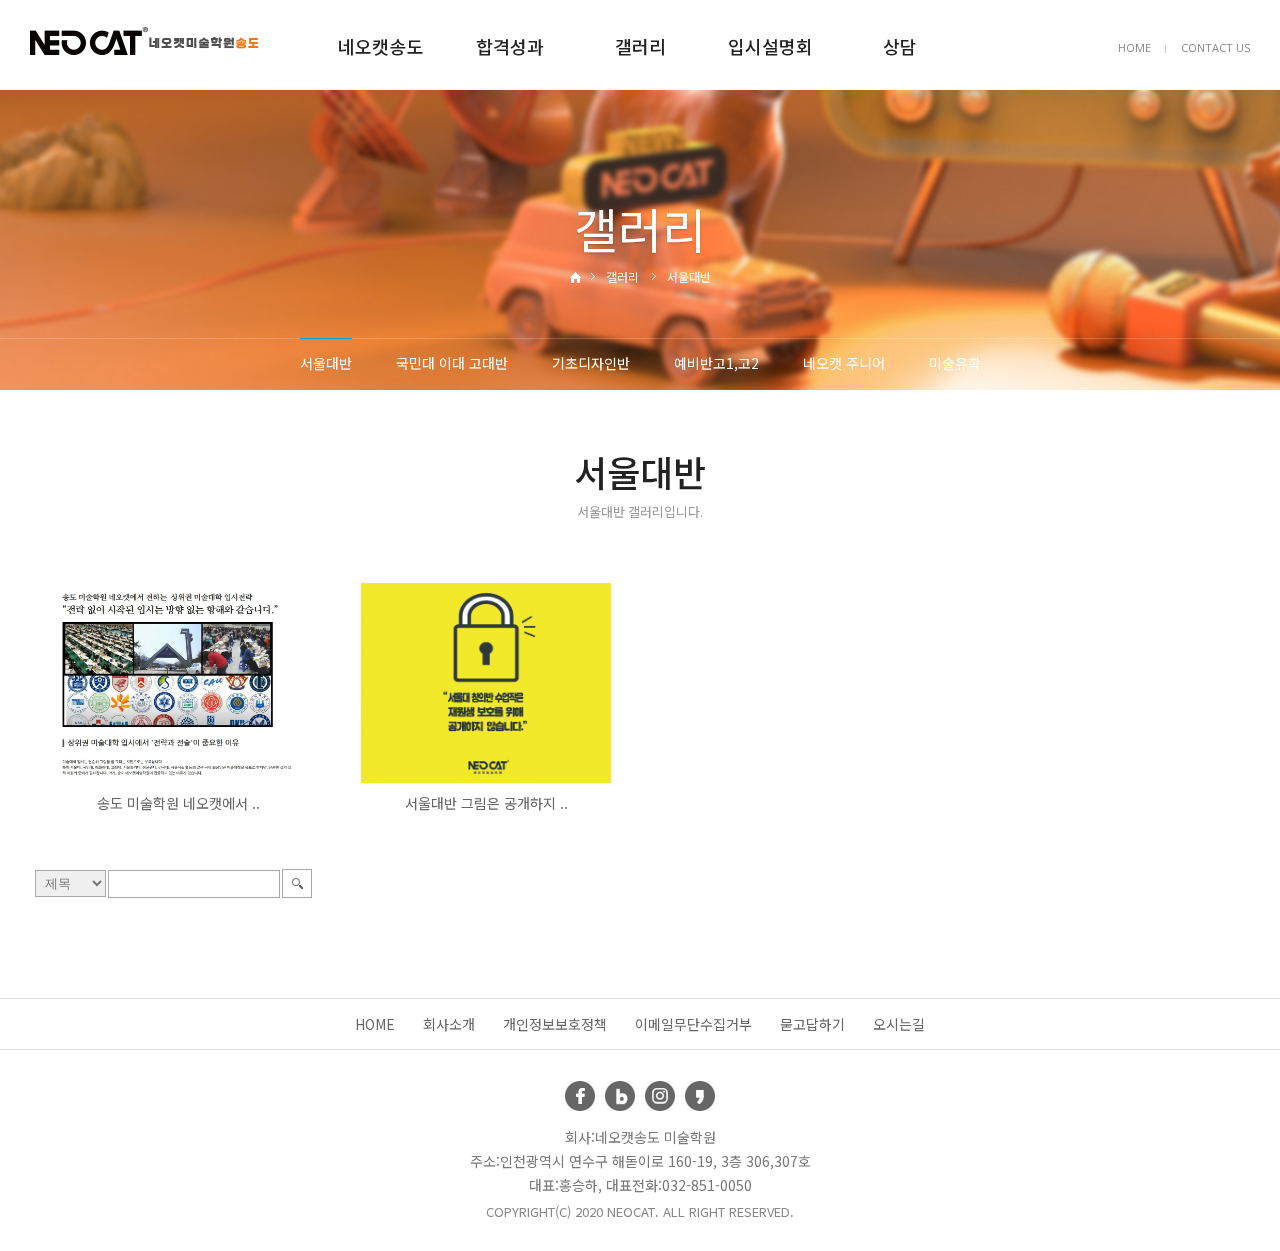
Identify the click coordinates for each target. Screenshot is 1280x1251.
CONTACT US (1215, 47)
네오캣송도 (380, 46)
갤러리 (640, 46)
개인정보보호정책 (555, 1024)
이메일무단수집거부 (693, 1024)
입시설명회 (770, 46)
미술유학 (955, 363)
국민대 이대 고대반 (452, 363)
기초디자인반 (591, 363)
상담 (900, 46)
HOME (1134, 47)
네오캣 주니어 (844, 363)
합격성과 (510, 46)
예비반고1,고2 (716, 363)
